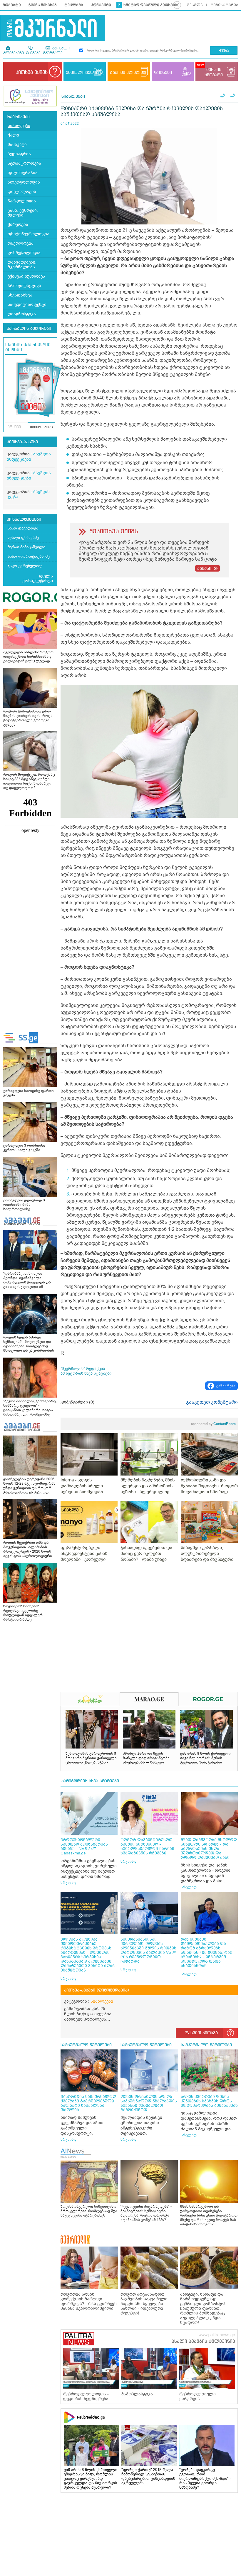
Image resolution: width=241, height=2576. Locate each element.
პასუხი (204, 569)
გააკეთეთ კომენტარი (212, 1402)
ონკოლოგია (21, 243)
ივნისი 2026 (41, 427)
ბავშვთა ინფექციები (29, 457)
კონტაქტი (101, 5)
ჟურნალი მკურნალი (56, 51)
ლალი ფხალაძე (23, 538)
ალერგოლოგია (24, 182)
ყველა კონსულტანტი (38, 578)
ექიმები (33, 53)
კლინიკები (14, 53)
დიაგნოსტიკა (22, 314)
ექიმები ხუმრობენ (26, 276)
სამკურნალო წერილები (86, 2045)
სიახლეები (19, 126)
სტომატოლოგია (24, 163)
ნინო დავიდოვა (23, 528)
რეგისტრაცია (224, 5)
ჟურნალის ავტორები (29, 329)
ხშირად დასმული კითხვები (152, 5)
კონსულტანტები (24, 519)
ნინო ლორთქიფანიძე (29, 556)
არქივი (14, 427)
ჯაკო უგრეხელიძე (25, 566)
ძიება (224, 51)
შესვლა (195, 5)
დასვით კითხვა (201, 2033)
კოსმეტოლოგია (24, 253)
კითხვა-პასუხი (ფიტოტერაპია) (97, 1990)
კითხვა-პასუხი (22, 442)
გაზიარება (226, 1386)
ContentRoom (213, 1424)
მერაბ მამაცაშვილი (26, 547)
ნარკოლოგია (22, 201)
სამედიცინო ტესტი (27, 305)
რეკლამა (74, 5)
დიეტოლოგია (22, 192)
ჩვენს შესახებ (43, 5)
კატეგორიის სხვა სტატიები (90, 1781)
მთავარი (12, 5)
